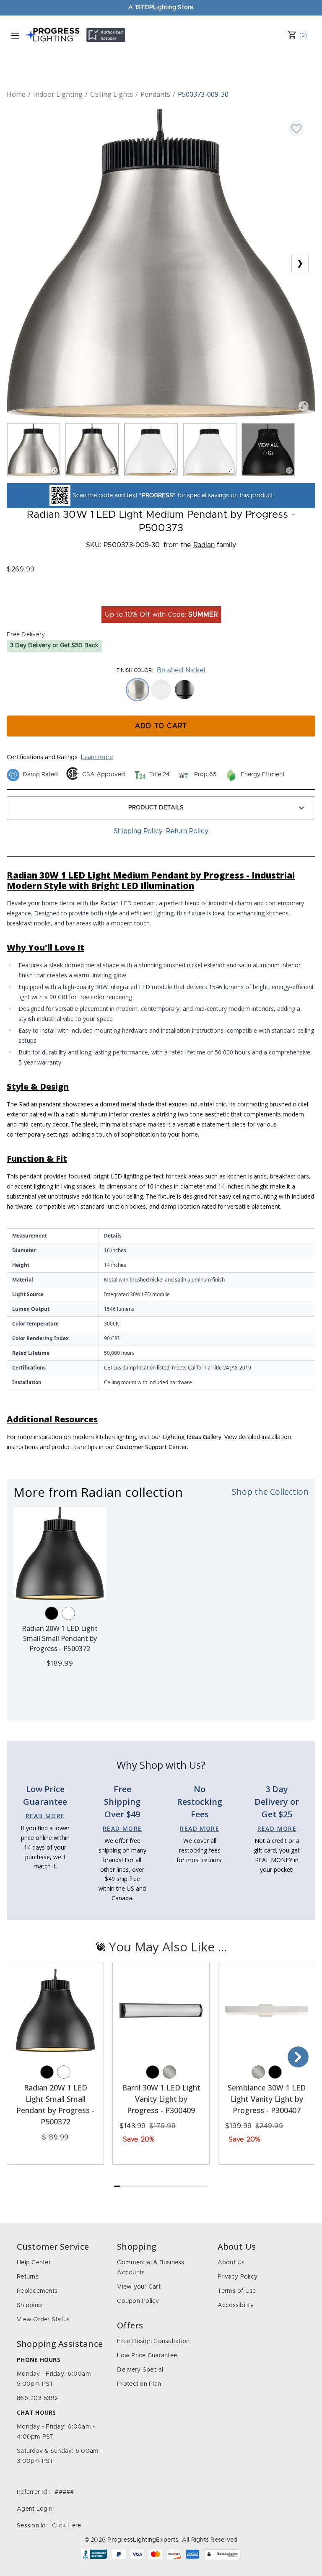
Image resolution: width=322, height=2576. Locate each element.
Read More (45, 1816)
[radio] (138, 690)
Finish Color (134, 670)
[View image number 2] (92, 450)
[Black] (52, 1613)
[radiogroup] (161, 690)
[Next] (298, 2057)
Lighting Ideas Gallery (192, 1437)
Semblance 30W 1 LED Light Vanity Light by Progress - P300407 (267, 2099)
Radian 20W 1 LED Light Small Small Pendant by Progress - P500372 (60, 1638)
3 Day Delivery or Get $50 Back (54, 646)
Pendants (155, 94)
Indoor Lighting (58, 94)
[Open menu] (15, 36)
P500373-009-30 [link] (203, 94)
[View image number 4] (210, 450)
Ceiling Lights (112, 94)
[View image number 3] (151, 450)
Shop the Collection (270, 1492)
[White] (68, 1613)
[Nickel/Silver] (169, 2072)
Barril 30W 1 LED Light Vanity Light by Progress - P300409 (161, 2099)
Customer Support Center (152, 1447)
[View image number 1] (34, 450)
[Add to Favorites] (296, 128)
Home (16, 94)
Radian (204, 545)
